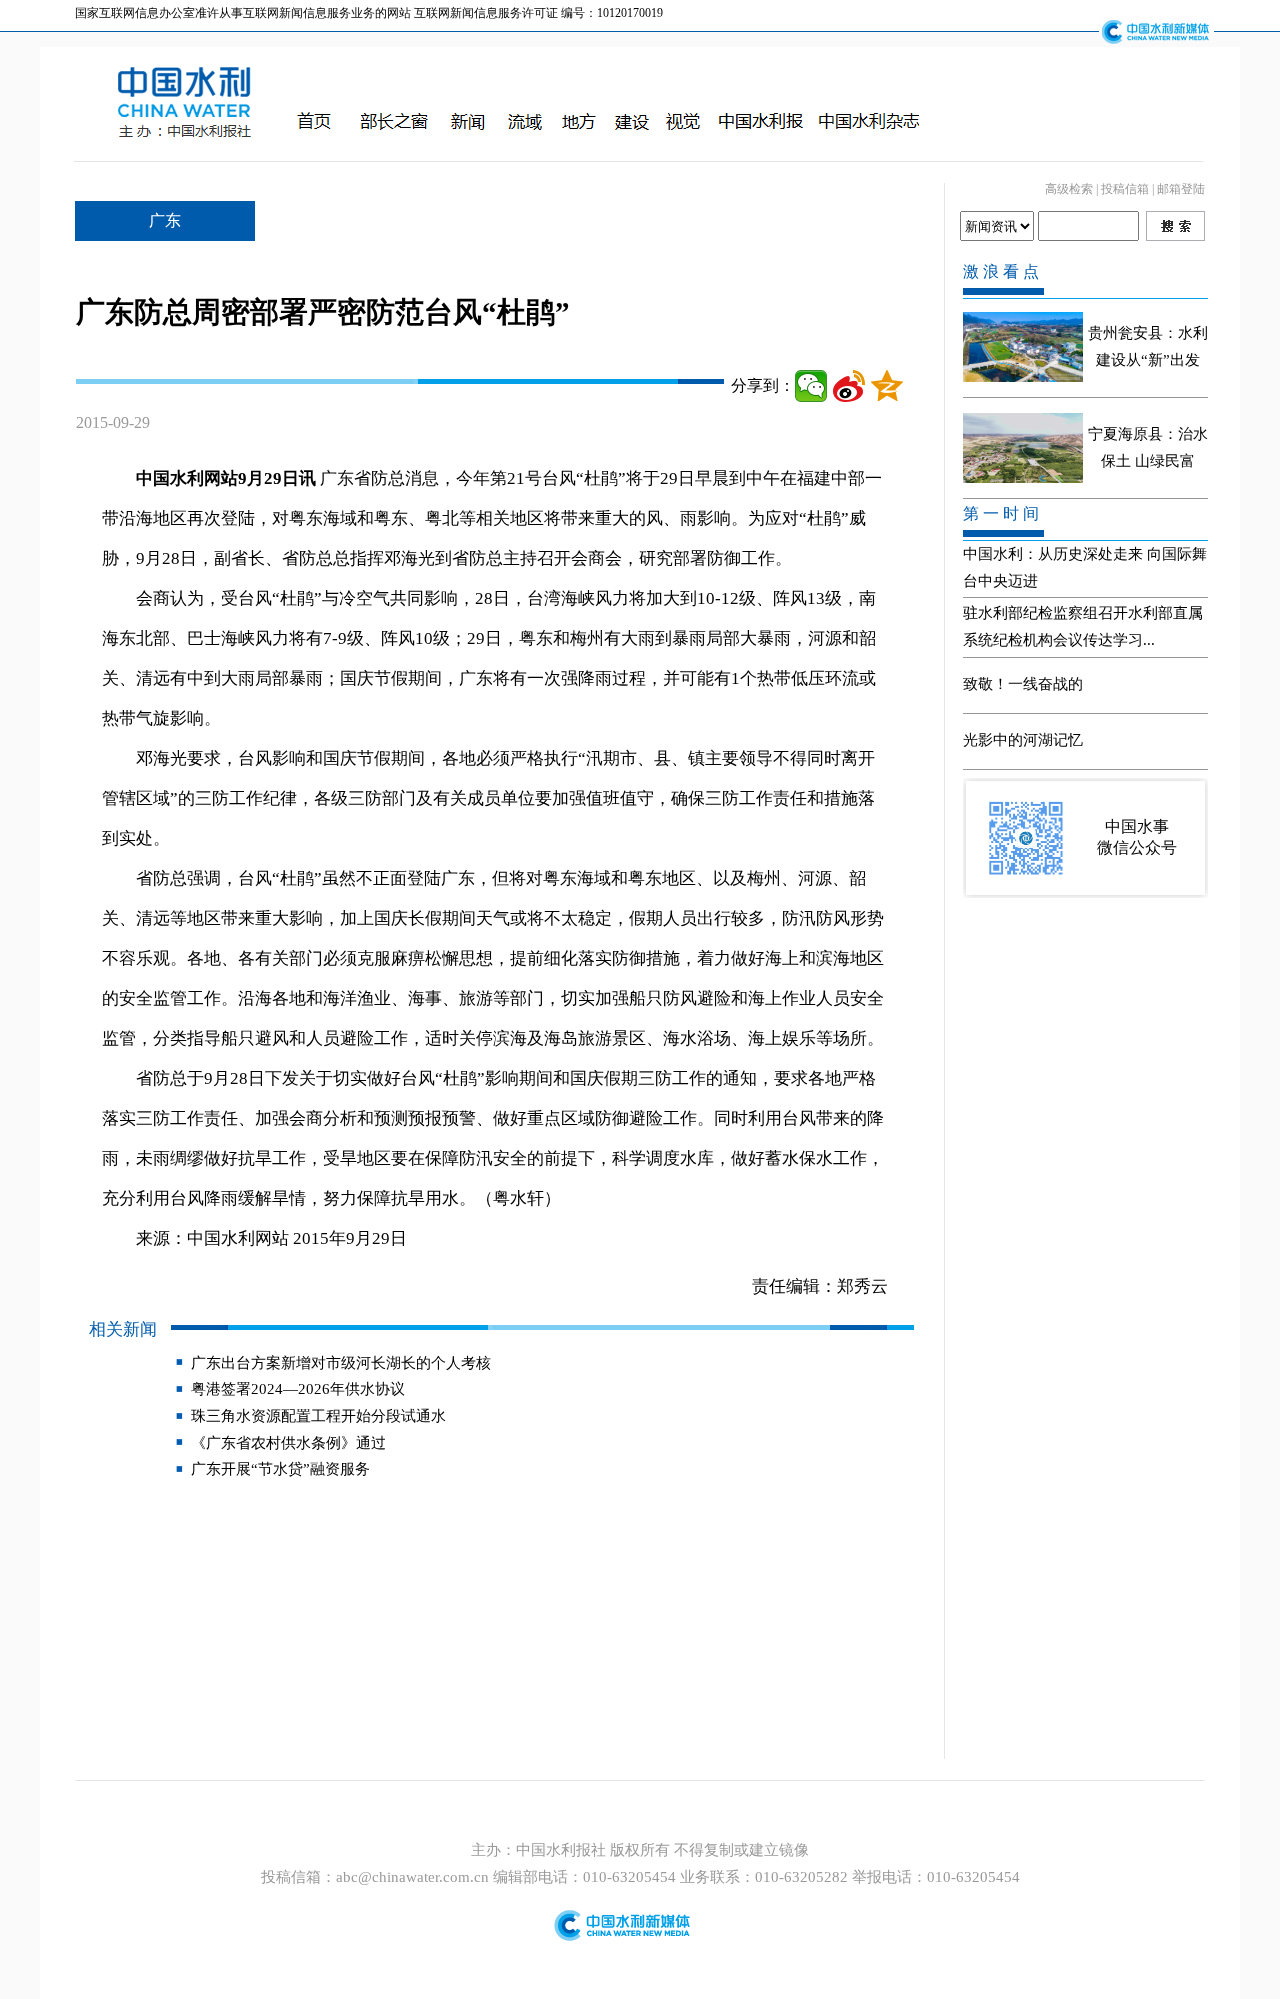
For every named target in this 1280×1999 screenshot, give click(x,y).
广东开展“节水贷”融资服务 (280, 1469)
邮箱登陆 (1181, 189)
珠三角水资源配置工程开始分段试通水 (318, 1416)
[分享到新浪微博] (849, 386)
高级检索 (1069, 189)
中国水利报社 (563, 1850)
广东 (165, 220)
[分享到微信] (811, 386)
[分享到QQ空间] (887, 386)
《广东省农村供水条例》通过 (288, 1443)
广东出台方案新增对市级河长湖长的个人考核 (341, 1363)
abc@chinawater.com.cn (412, 1877)
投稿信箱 (1125, 189)
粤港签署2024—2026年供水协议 (298, 1389)
